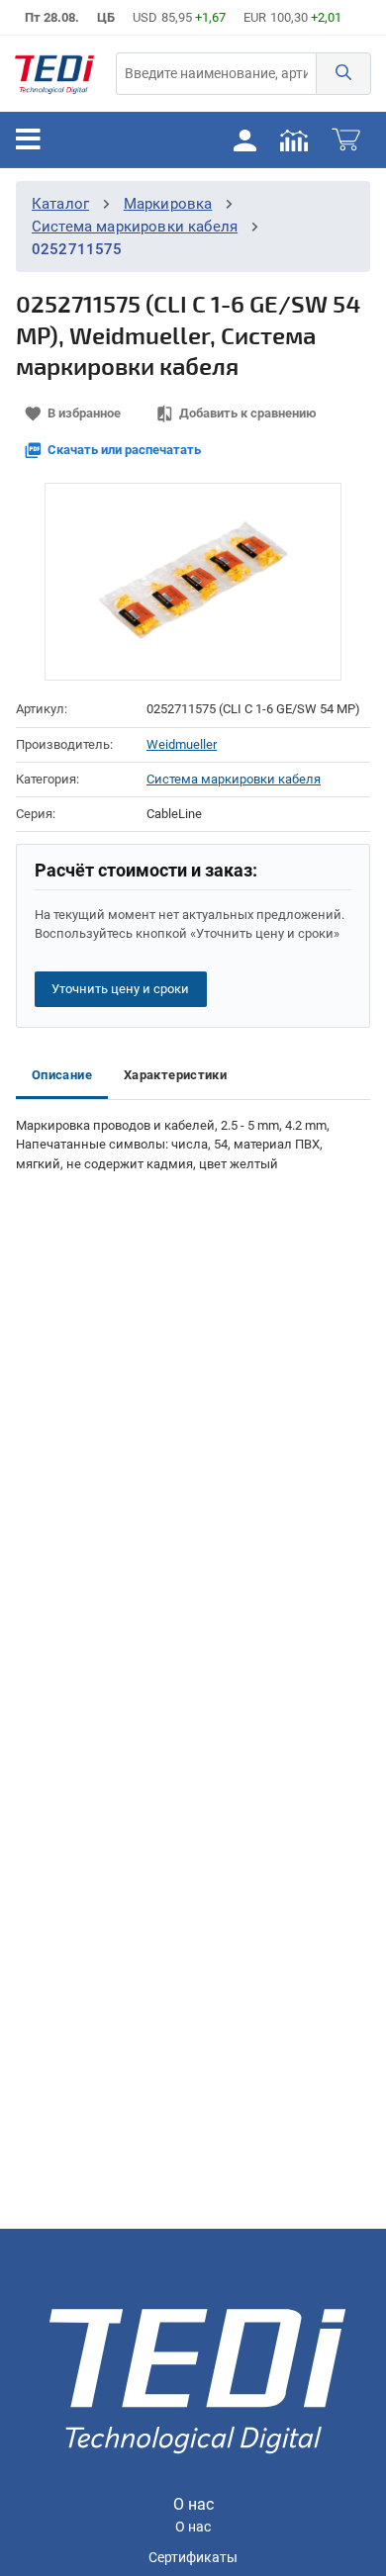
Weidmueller (182, 744)
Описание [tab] (62, 1075)
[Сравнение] (294, 139)
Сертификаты (193, 2558)
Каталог (60, 204)
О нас (193, 2527)
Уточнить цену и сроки (120, 989)
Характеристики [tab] (175, 1075)
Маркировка (168, 204)
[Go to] (54, 74)
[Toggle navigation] (28, 139)
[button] (343, 74)
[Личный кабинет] (244, 139)
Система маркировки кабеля (135, 227)
